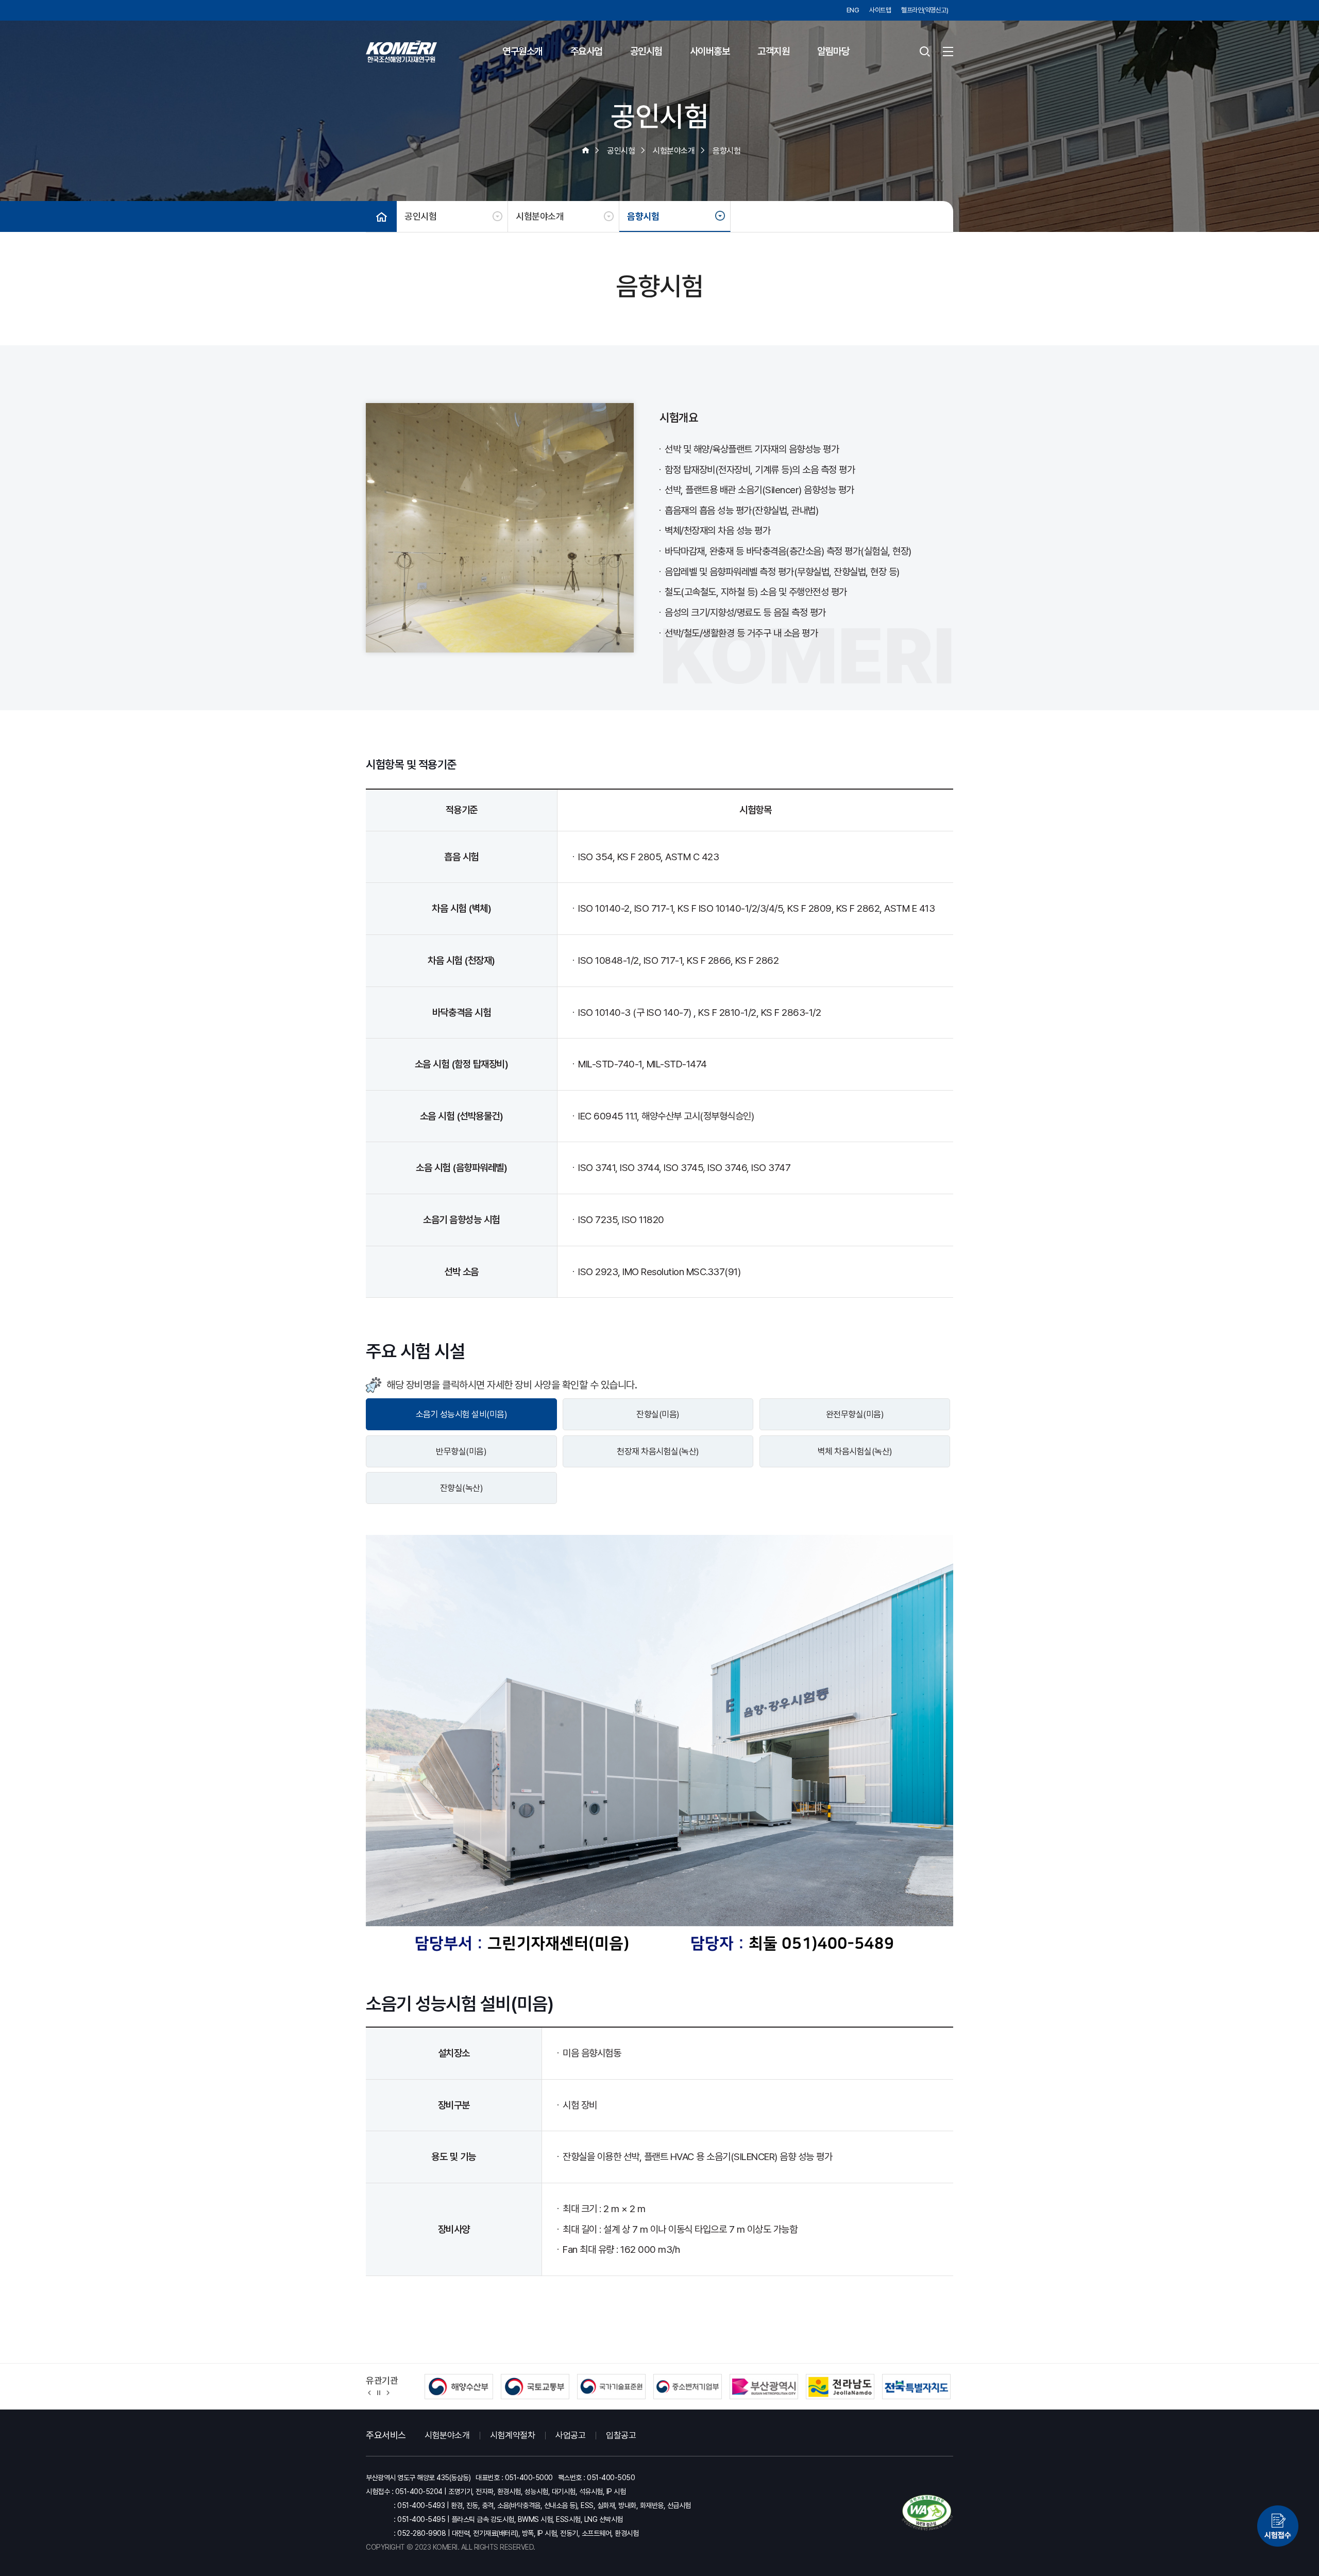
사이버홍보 (710, 51)
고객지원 (773, 51)
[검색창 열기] (925, 52)
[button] (370, 2392)
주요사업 (586, 51)
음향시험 (643, 216)
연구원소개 (522, 51)
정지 (379, 2392)
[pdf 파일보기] (927, 2513)
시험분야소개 (540, 216)
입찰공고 (621, 2435)
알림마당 (833, 51)
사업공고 (570, 2435)
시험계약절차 (512, 2435)
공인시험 (646, 51)
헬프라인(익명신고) (925, 10)
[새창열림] (1278, 2529)
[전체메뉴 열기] (948, 52)
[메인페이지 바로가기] (401, 52)
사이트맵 (880, 10)
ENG (853, 10)
